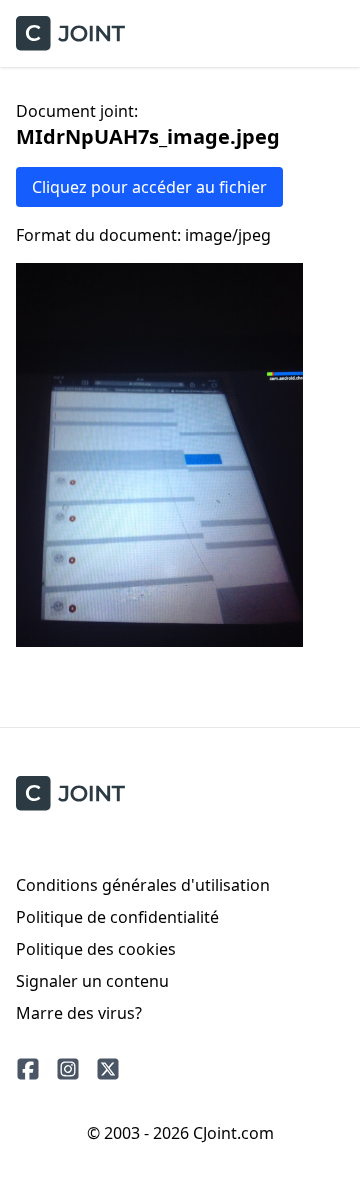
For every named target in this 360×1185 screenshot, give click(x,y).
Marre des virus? (79, 1013)
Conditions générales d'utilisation (143, 885)
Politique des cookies (96, 949)
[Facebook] (28, 1069)
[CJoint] (70, 793)
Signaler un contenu (92, 981)
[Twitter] (108, 1069)
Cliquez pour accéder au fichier (149, 187)
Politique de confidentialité (117, 917)
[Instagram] (68, 1069)
